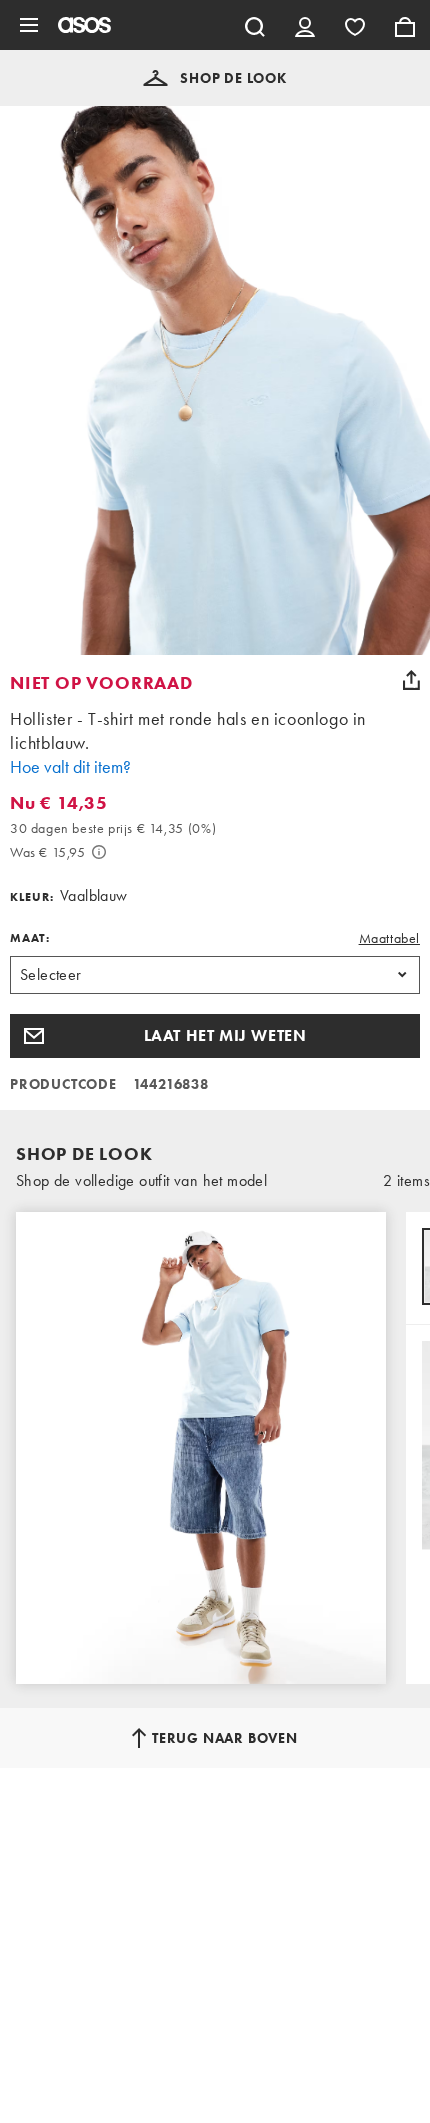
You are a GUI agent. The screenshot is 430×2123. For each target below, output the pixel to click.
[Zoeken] (255, 25)
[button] (215, 78)
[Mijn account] (305, 25)
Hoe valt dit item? (70, 766)
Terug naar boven (225, 1738)
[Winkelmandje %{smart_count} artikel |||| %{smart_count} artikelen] (405, 25)
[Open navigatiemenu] (29, 25)
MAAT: (30, 938)
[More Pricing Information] (99, 852)
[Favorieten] (355, 25)
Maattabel (389, 938)
